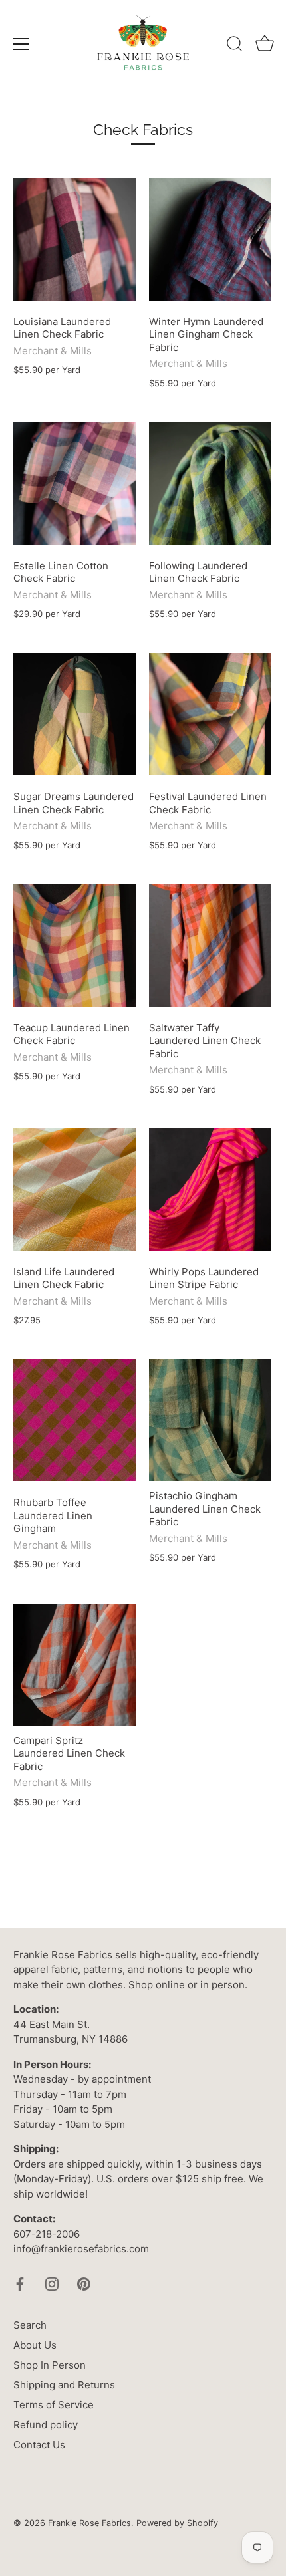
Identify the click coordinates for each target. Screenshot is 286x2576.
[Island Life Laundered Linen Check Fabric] (74, 1190)
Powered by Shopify (177, 2523)
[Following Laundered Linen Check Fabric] (210, 483)
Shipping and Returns (64, 2385)
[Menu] (21, 44)
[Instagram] (52, 2284)
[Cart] (265, 46)
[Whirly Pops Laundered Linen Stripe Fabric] (210, 1190)
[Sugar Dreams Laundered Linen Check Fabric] (74, 714)
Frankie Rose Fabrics (89, 2523)
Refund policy (46, 2425)
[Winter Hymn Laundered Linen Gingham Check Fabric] (210, 239)
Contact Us (39, 2445)
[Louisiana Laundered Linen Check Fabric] (74, 239)
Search (30, 2325)
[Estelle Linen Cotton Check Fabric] (74, 483)
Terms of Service (54, 2405)
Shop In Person (50, 2365)
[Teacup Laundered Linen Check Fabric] (74, 946)
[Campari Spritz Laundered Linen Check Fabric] (74, 1665)
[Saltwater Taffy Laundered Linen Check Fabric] (210, 946)
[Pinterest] (84, 2284)
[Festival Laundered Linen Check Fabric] (210, 714)
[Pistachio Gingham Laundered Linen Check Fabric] (210, 1420)
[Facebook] (20, 2284)
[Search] (235, 46)
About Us (35, 2345)
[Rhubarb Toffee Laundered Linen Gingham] (74, 1420)
